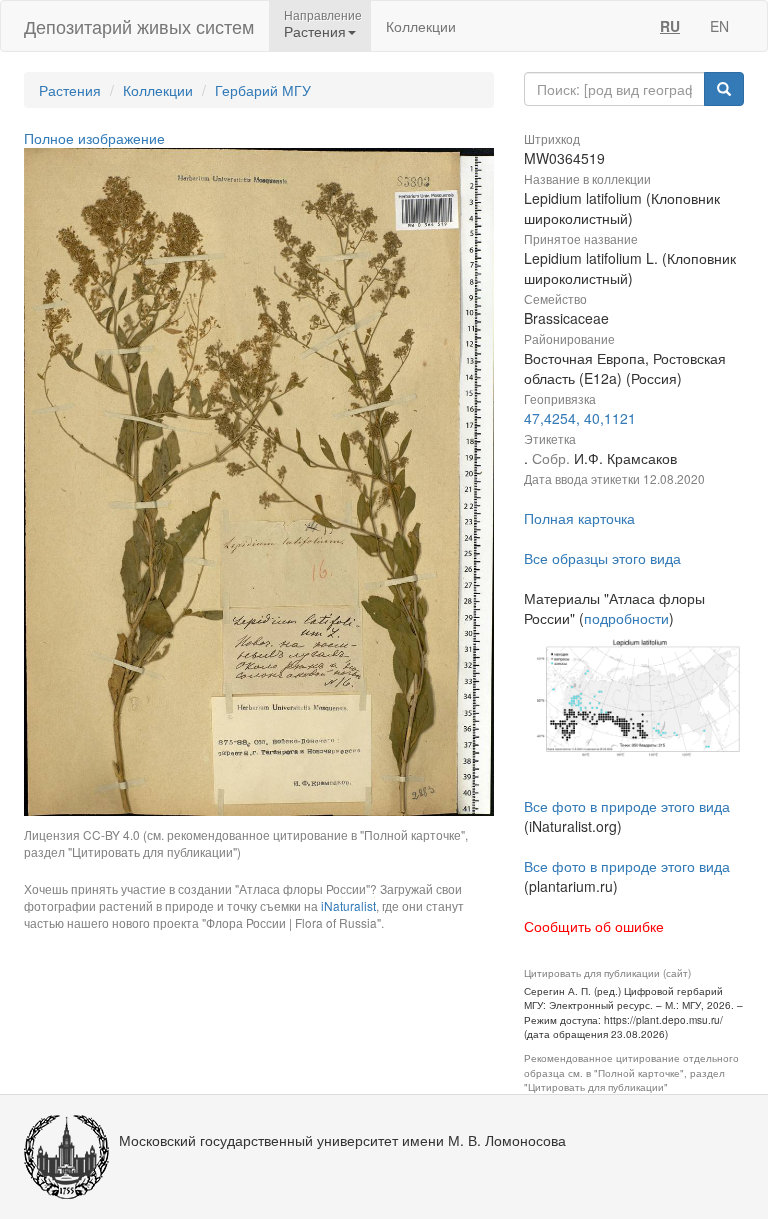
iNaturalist (348, 905)
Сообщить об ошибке (594, 926)
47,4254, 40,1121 (580, 418)
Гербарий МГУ (263, 90)
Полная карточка (579, 518)
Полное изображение (94, 138)
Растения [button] (315, 31)
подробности (626, 618)
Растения (70, 90)
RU (670, 26)
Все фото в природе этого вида (627, 806)
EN (719, 26)
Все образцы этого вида (602, 558)
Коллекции (421, 26)
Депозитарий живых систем (139, 26)
